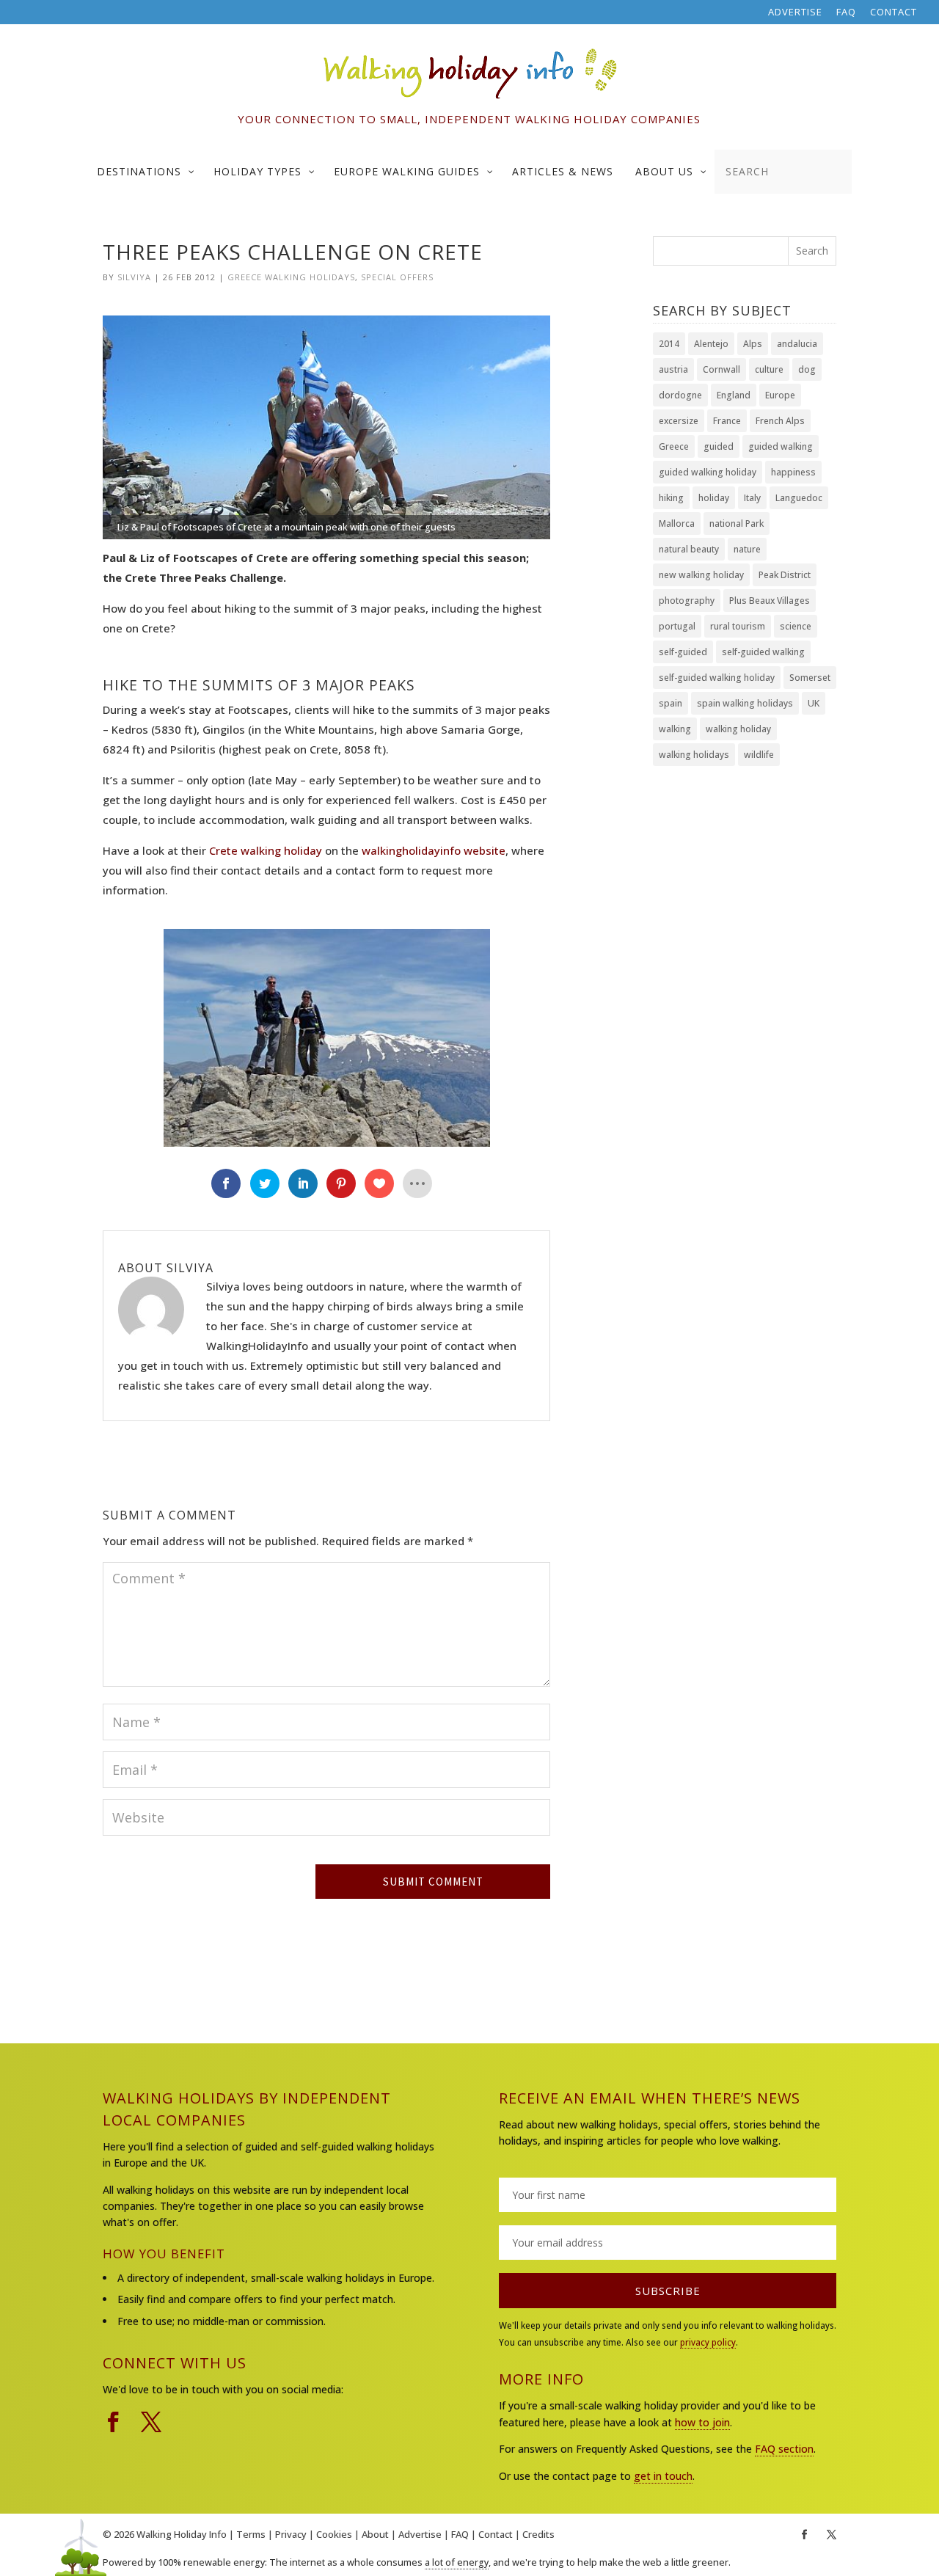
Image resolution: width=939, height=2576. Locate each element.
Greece (674, 446)
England (734, 395)
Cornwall (721, 369)
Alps (753, 344)
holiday (714, 498)
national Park (737, 523)
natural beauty (689, 549)
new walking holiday (701, 575)
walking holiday (738, 729)
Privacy (291, 2534)
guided (719, 446)
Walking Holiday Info (182, 2534)
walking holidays (694, 755)
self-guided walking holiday (717, 678)
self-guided (683, 652)
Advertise (795, 13)
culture (769, 369)
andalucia (797, 344)
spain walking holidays (745, 703)
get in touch (663, 2476)
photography (687, 601)
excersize (679, 421)
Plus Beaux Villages (770, 601)
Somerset (810, 678)
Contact (894, 13)
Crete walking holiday (266, 850)
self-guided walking (763, 652)
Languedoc (799, 498)
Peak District (785, 575)
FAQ (846, 13)
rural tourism (738, 626)
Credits (538, 2534)
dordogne (680, 395)
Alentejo (711, 344)
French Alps (780, 421)
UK (814, 703)
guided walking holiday (708, 472)
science (796, 626)
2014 (669, 344)
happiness (793, 472)
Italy (752, 498)
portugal (677, 626)
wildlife (759, 755)
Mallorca (677, 523)
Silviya (134, 277)
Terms (251, 2534)
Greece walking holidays (291, 277)
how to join (702, 2422)
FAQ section (784, 2449)
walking (675, 729)
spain (671, 703)
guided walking (781, 446)
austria (673, 369)
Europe (780, 395)
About (375, 2534)
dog (807, 369)
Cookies (334, 2534)
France (727, 421)
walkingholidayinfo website (434, 850)
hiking (671, 498)
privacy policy (708, 2342)
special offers (397, 277)
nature (747, 549)
